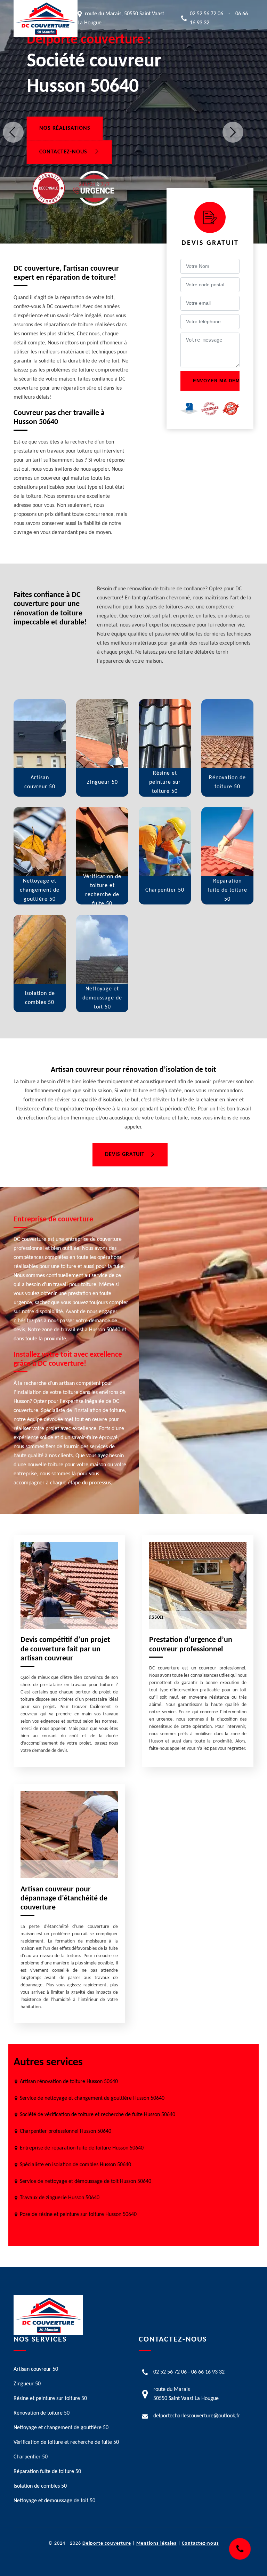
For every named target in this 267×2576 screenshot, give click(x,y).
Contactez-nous (64, 152)
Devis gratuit (125, 1155)
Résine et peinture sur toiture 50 (50, 2399)
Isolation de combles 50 (40, 2486)
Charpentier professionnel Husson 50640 (66, 2131)
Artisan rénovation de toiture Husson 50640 (69, 2082)
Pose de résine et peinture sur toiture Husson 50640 (78, 2215)
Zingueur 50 (27, 2384)
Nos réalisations (65, 128)
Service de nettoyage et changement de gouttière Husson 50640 (92, 2098)
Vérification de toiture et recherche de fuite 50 (66, 2442)
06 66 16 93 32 (208, 2372)
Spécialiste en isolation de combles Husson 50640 (75, 2165)
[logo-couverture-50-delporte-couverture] (46, 19)
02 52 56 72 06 (207, 14)
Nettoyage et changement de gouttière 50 (61, 2428)
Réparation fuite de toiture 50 (47, 2472)
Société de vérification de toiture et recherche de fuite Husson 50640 (98, 2115)
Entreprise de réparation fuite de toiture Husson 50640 (82, 2148)
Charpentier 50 (31, 2457)
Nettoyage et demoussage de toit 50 (54, 2501)
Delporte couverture (107, 2543)
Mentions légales (156, 2543)
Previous (13, 132)
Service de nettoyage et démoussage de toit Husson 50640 (86, 2182)
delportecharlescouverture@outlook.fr (197, 2416)
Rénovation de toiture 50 (42, 2413)
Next (233, 132)
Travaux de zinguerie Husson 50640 (60, 2198)
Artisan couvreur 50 (36, 2369)
